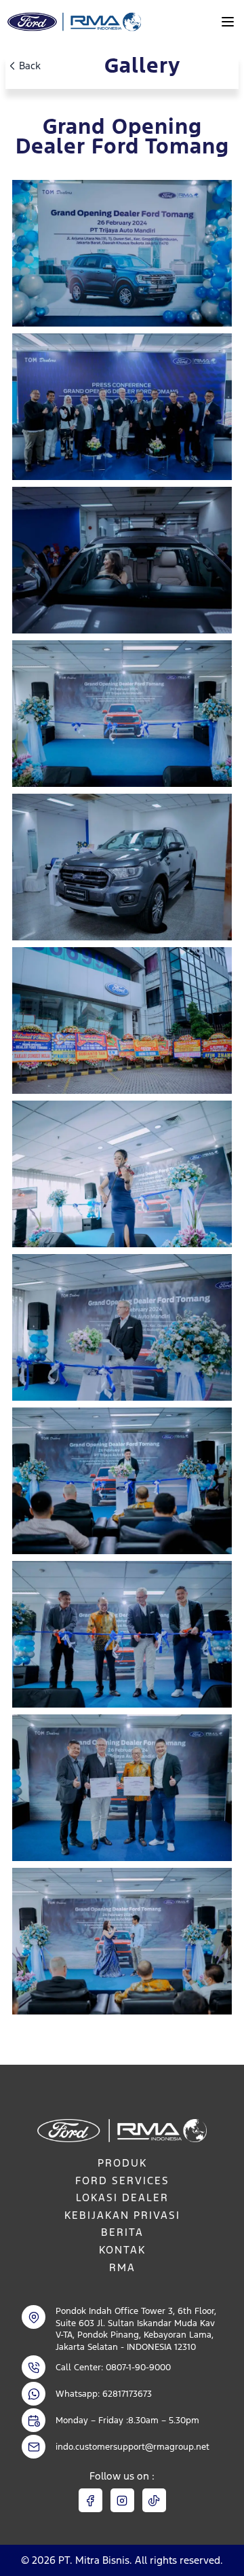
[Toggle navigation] (228, 22)
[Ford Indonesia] (73, 22)
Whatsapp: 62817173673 (104, 2394)
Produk (122, 2163)
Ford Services (122, 2181)
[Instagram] (122, 2500)
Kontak (122, 2250)
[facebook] (90, 2500)
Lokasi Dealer (122, 2197)
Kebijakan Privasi (122, 2215)
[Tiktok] (154, 2500)
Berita (122, 2232)
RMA (122, 2267)
